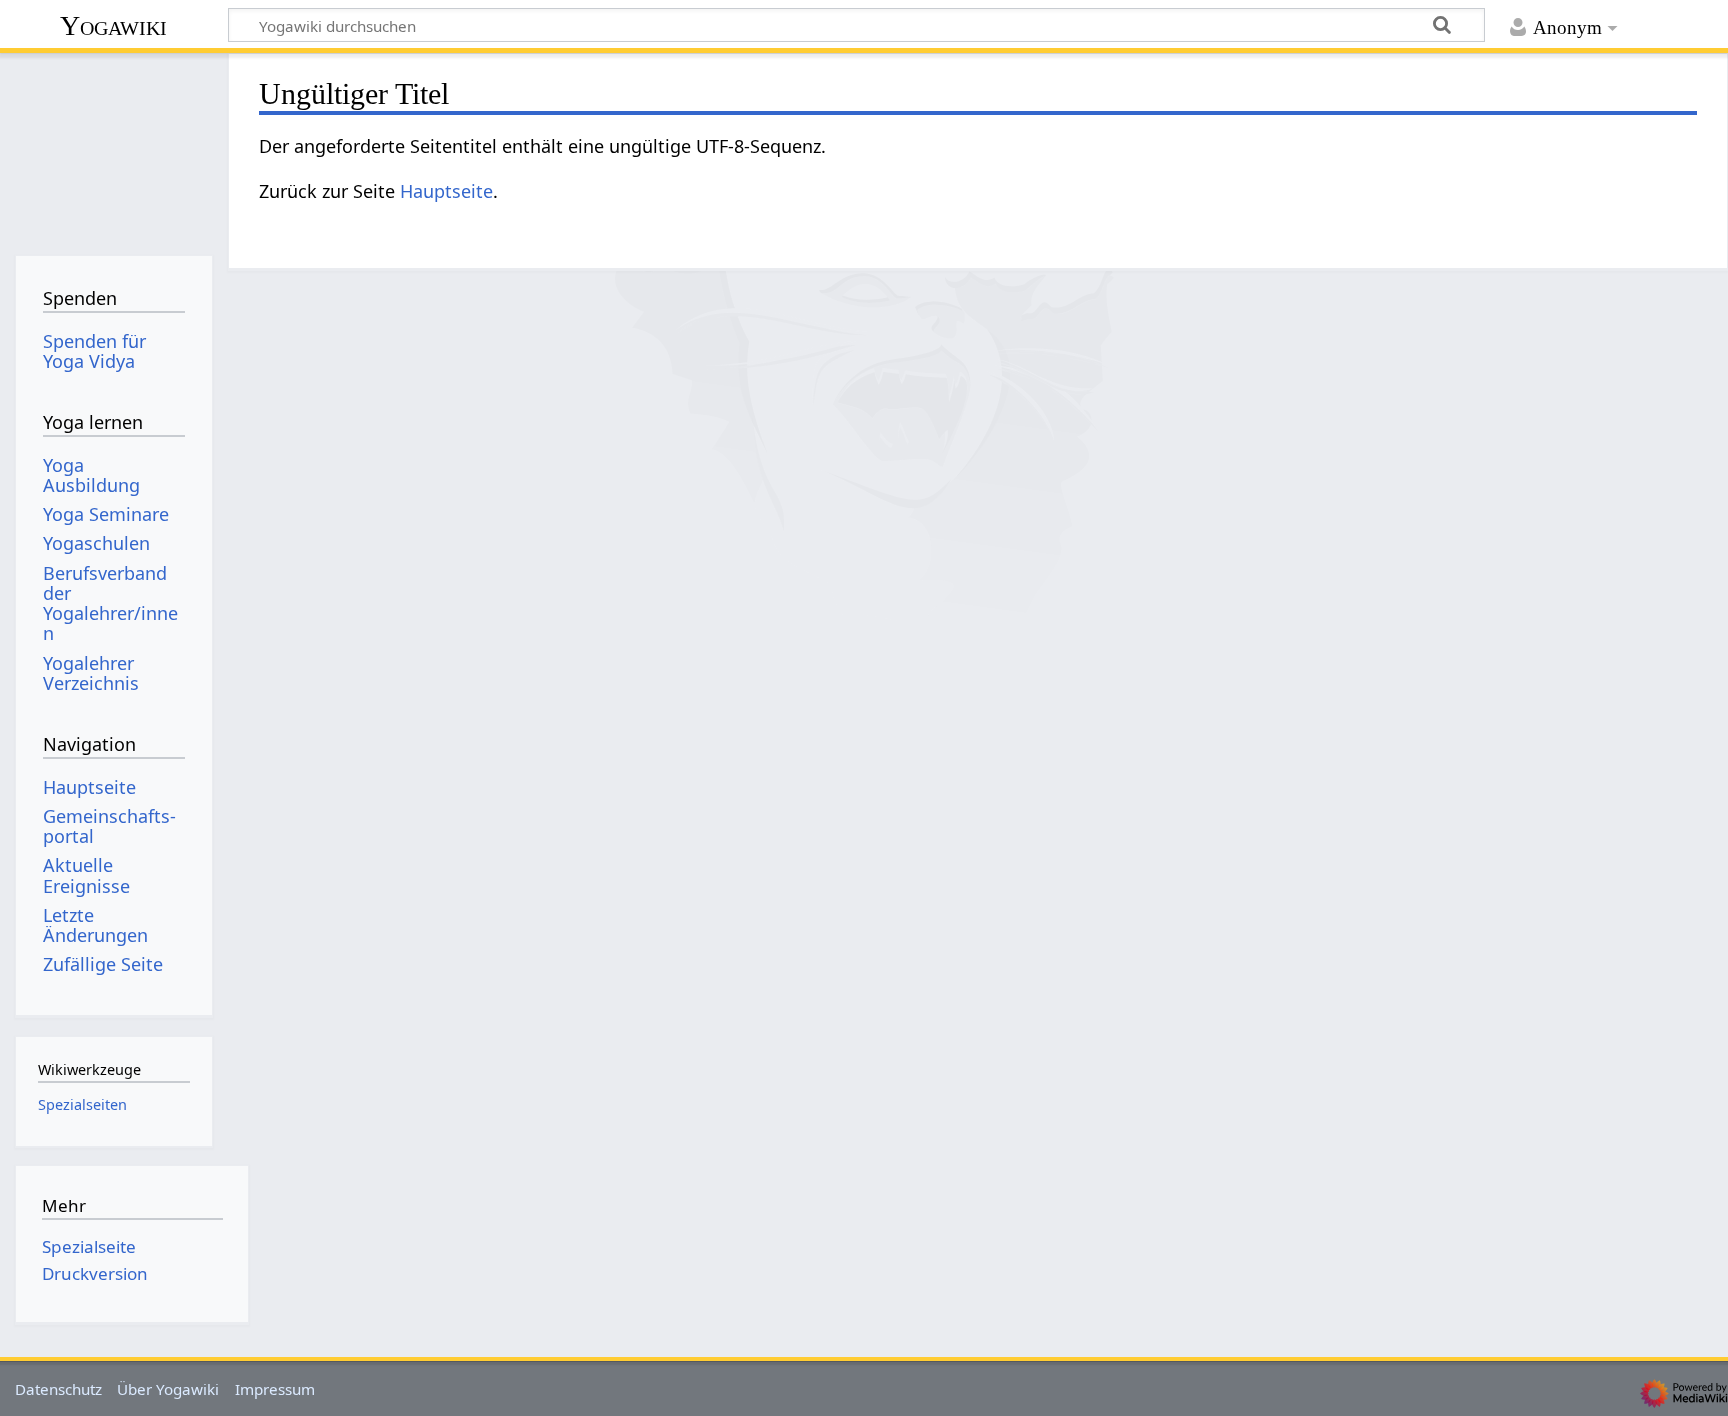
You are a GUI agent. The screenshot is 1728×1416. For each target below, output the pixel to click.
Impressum (275, 1389)
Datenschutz (58, 1389)
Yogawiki (113, 25)
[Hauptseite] (113, 147)
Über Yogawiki (168, 1389)
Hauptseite (446, 191)
